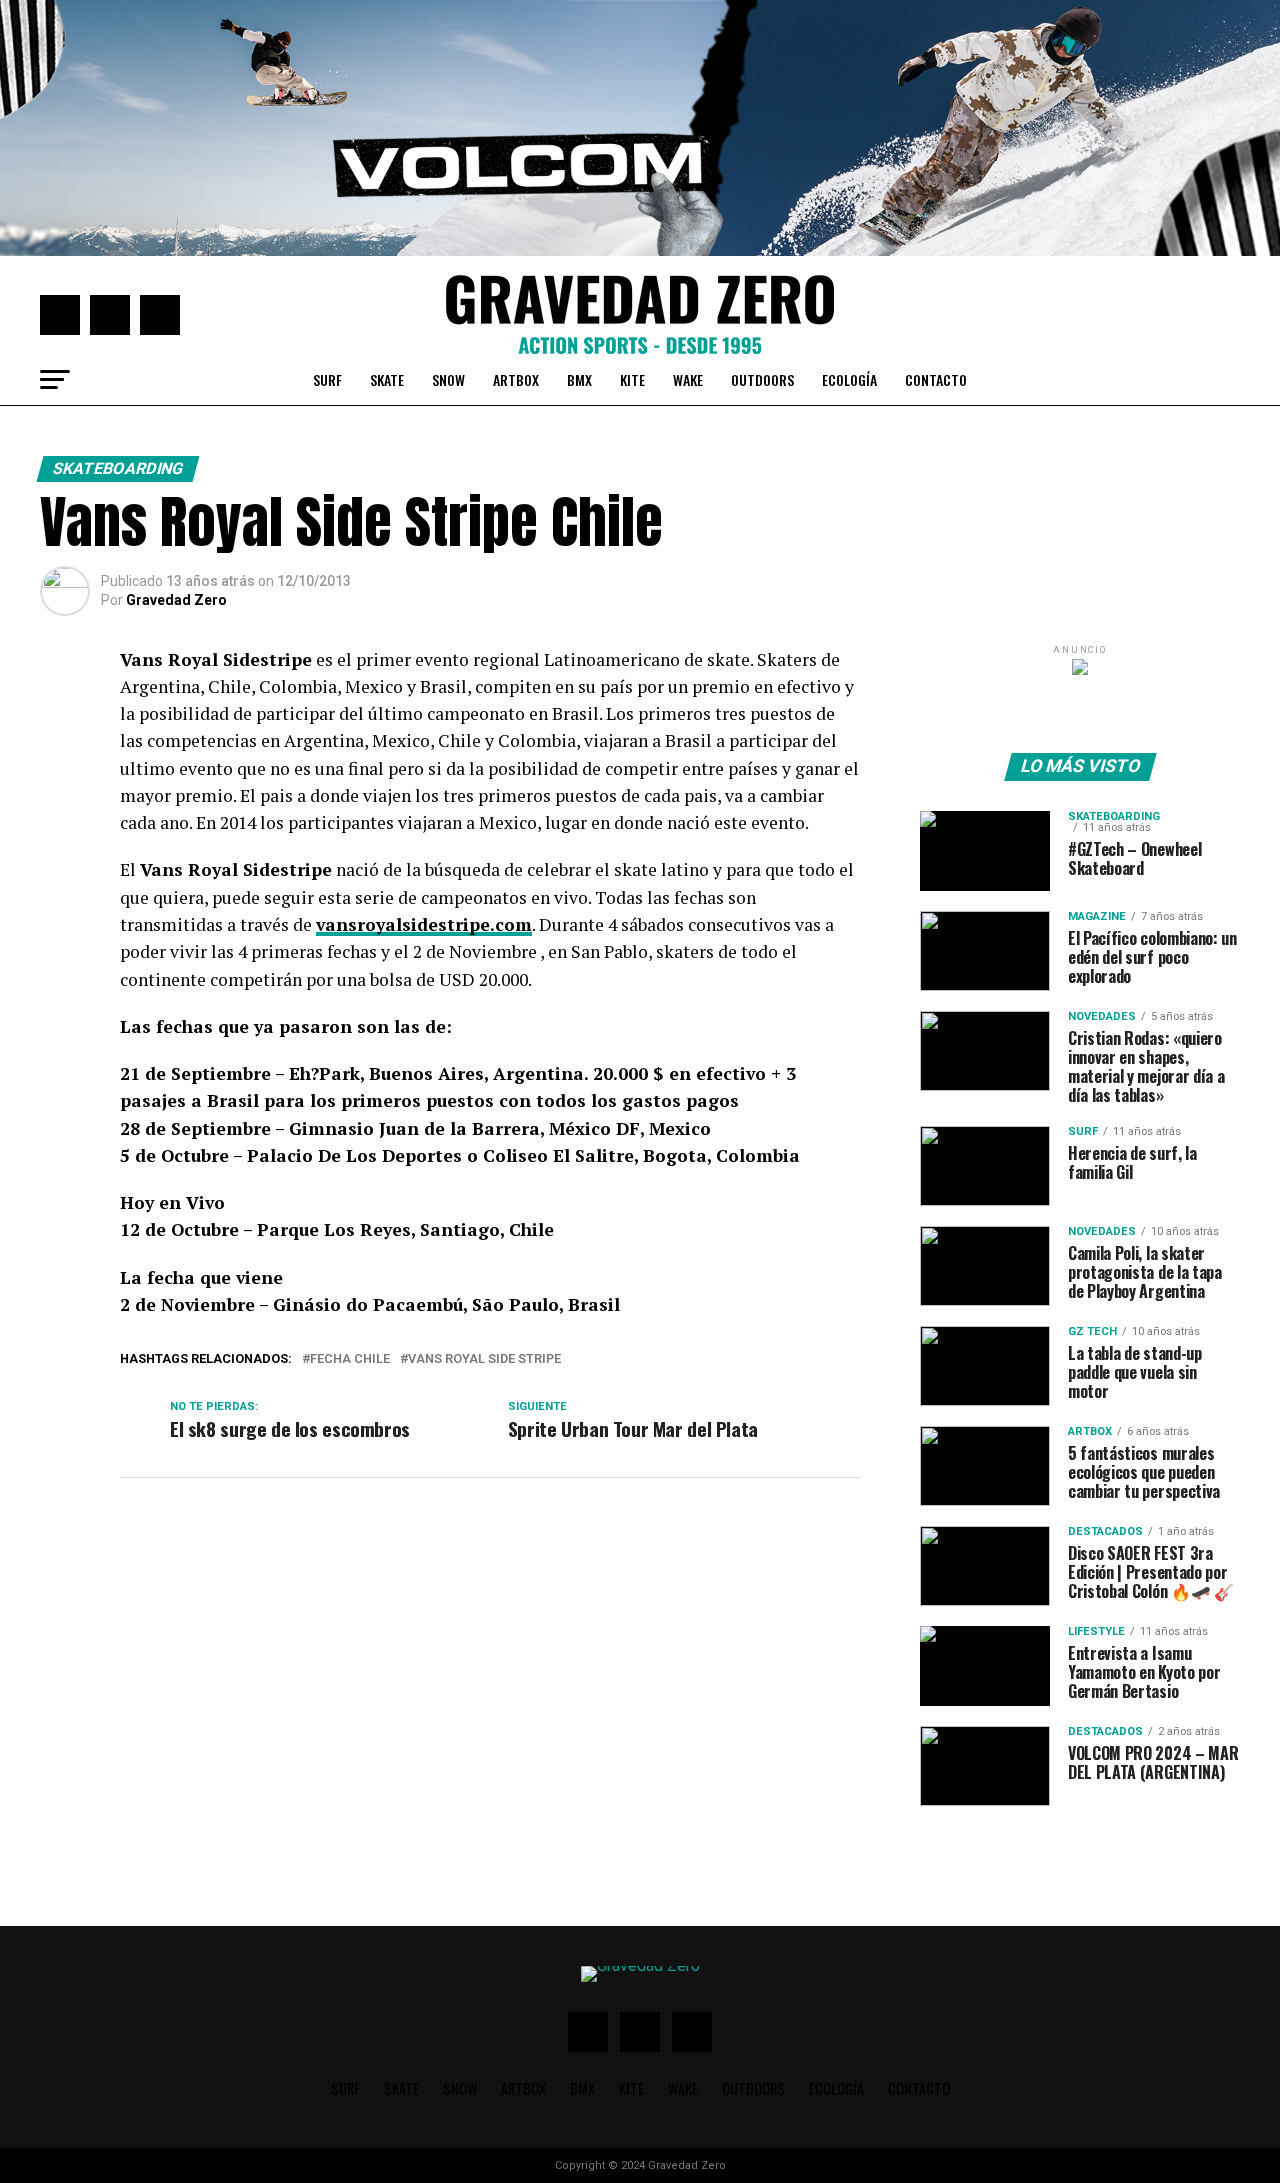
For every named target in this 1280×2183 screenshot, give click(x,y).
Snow (448, 379)
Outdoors (762, 379)
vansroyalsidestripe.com (424, 924)
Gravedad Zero (176, 600)
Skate (387, 379)
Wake (688, 379)
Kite (632, 379)
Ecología (849, 379)
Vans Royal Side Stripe (484, 1359)
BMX (579, 379)
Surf (327, 379)
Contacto (936, 379)
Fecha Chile (350, 1359)
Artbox (516, 379)
